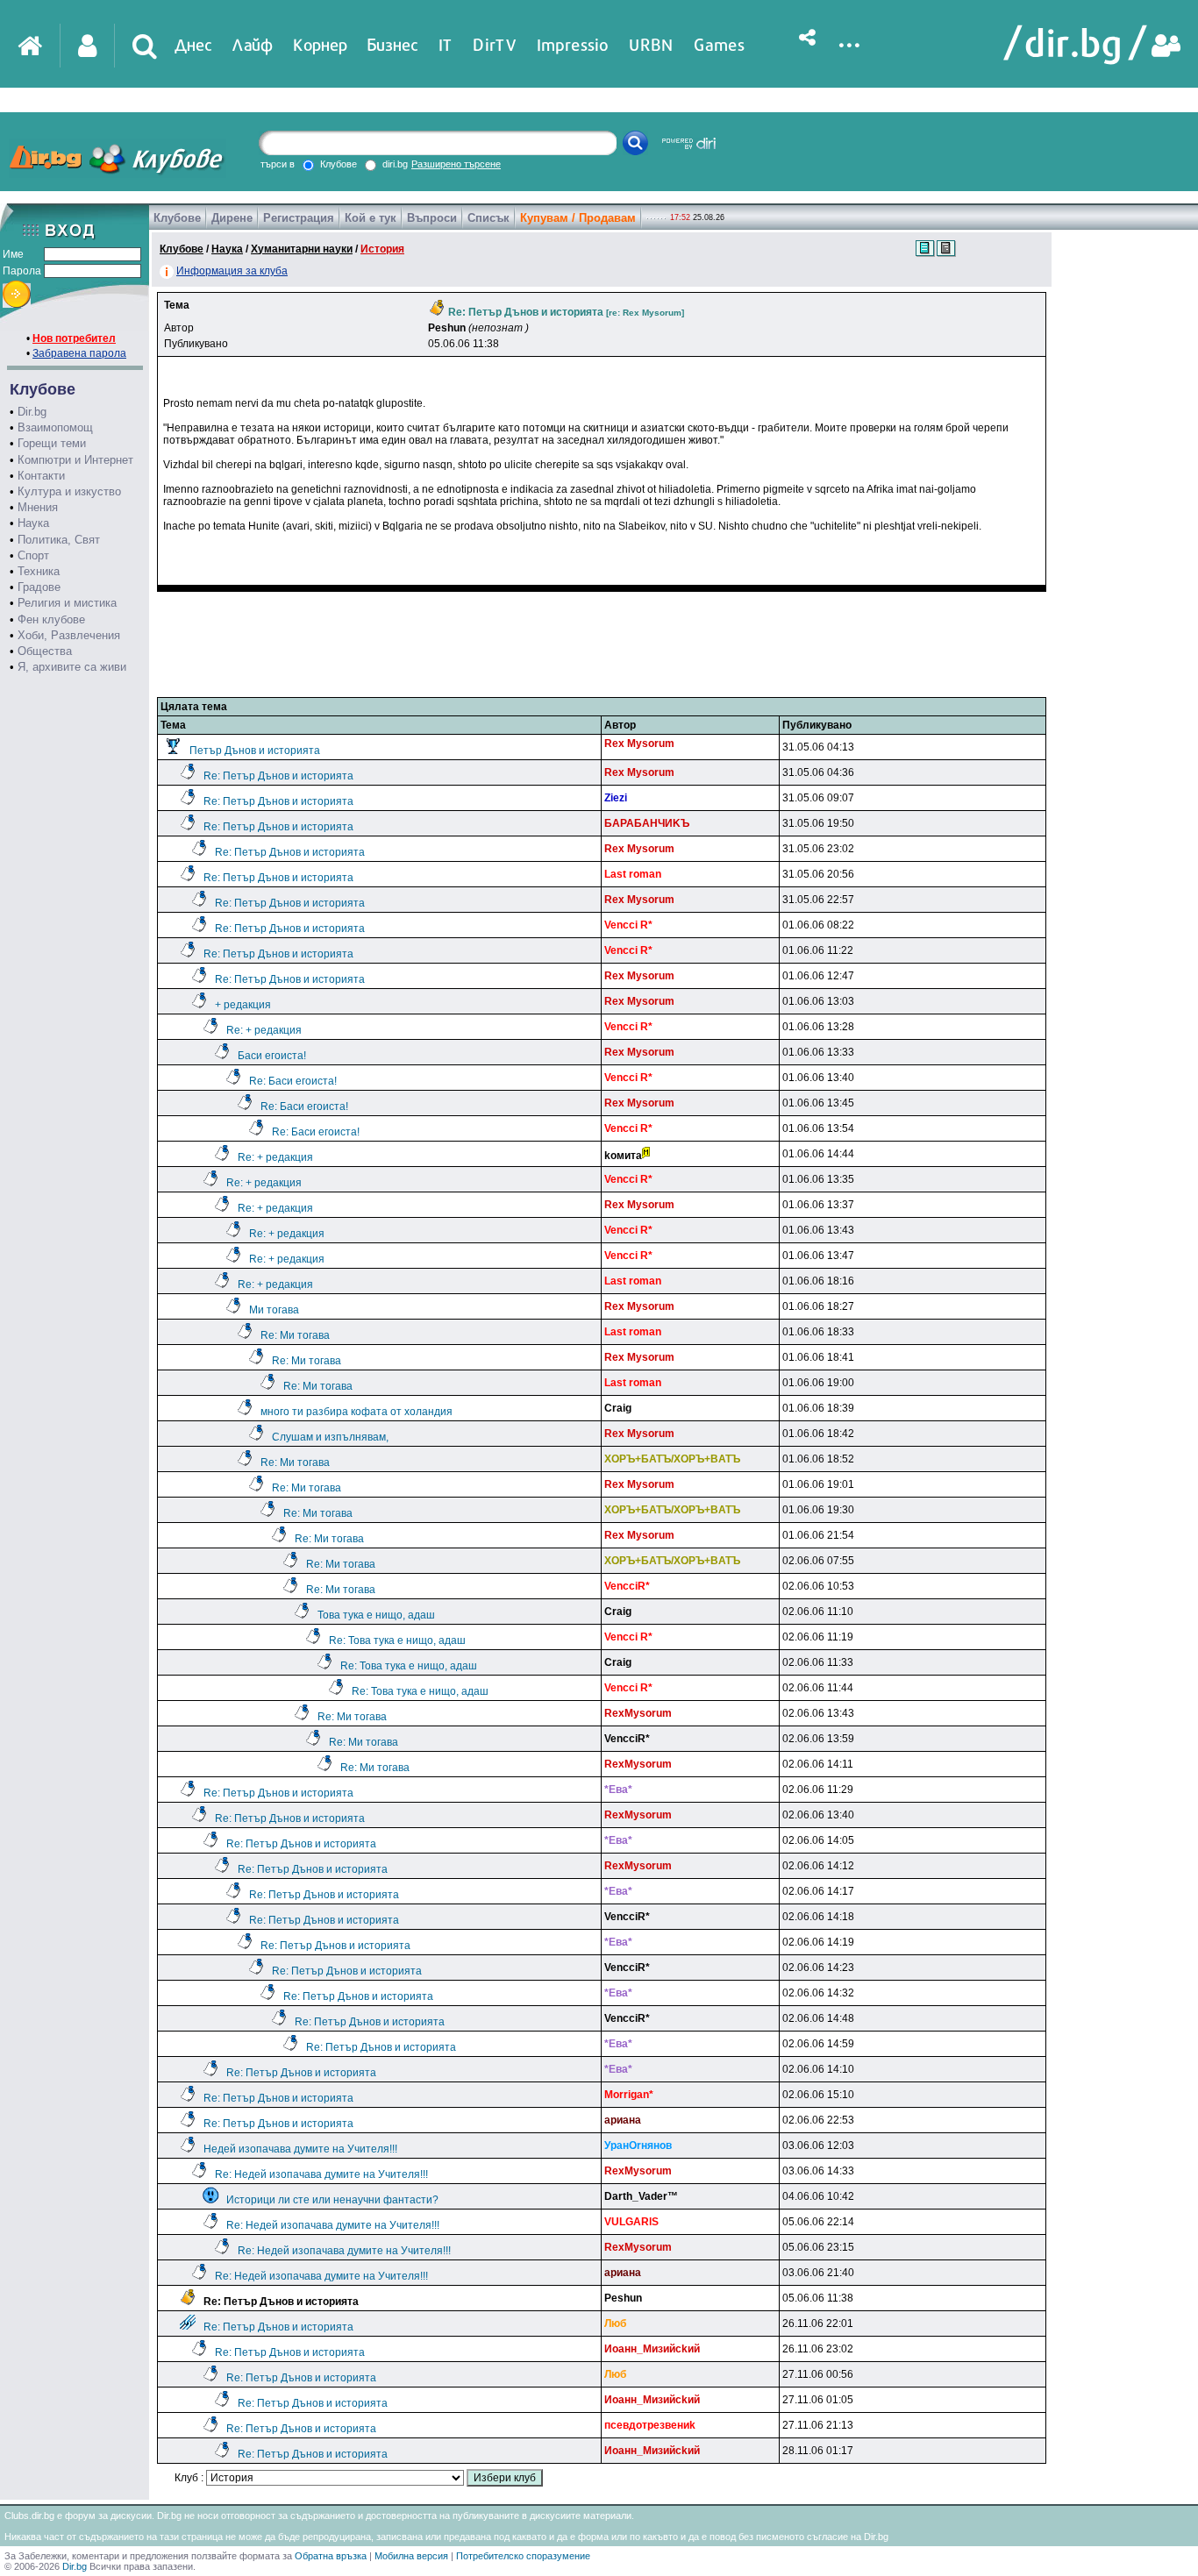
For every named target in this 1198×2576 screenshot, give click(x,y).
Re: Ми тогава (295, 1335)
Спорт (33, 555)
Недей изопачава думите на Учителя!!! (300, 2149)
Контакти (41, 476)
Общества (45, 651)
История (382, 249)
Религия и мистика (67, 603)
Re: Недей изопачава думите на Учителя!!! (321, 2174)
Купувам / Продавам (578, 218)
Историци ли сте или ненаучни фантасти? (332, 2200)
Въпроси (432, 218)
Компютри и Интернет (75, 460)
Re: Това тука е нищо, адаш (397, 1640)
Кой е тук (371, 218)
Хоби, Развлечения (69, 635)
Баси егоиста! (272, 1056)
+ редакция (243, 1005)
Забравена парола (79, 353)
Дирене (232, 218)
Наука (33, 523)
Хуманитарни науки (302, 249)
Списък (488, 218)
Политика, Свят (59, 540)
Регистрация (299, 218)
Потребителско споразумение (523, 2556)
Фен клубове (51, 619)
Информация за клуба (232, 271)
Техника (39, 571)
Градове (39, 587)
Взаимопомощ (55, 427)
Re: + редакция (264, 1030)
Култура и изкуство (69, 491)
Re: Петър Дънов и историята (278, 776)
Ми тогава (274, 1310)
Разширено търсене (456, 164)
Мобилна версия (411, 2556)
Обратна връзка (331, 2556)
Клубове (177, 218)
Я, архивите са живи (72, 667)
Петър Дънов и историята (255, 751)
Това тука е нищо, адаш (376, 1615)
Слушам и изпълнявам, (330, 1437)
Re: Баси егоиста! (293, 1081)
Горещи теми (52, 443)
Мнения (38, 507)
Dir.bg (32, 412)
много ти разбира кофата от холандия (357, 1412)
